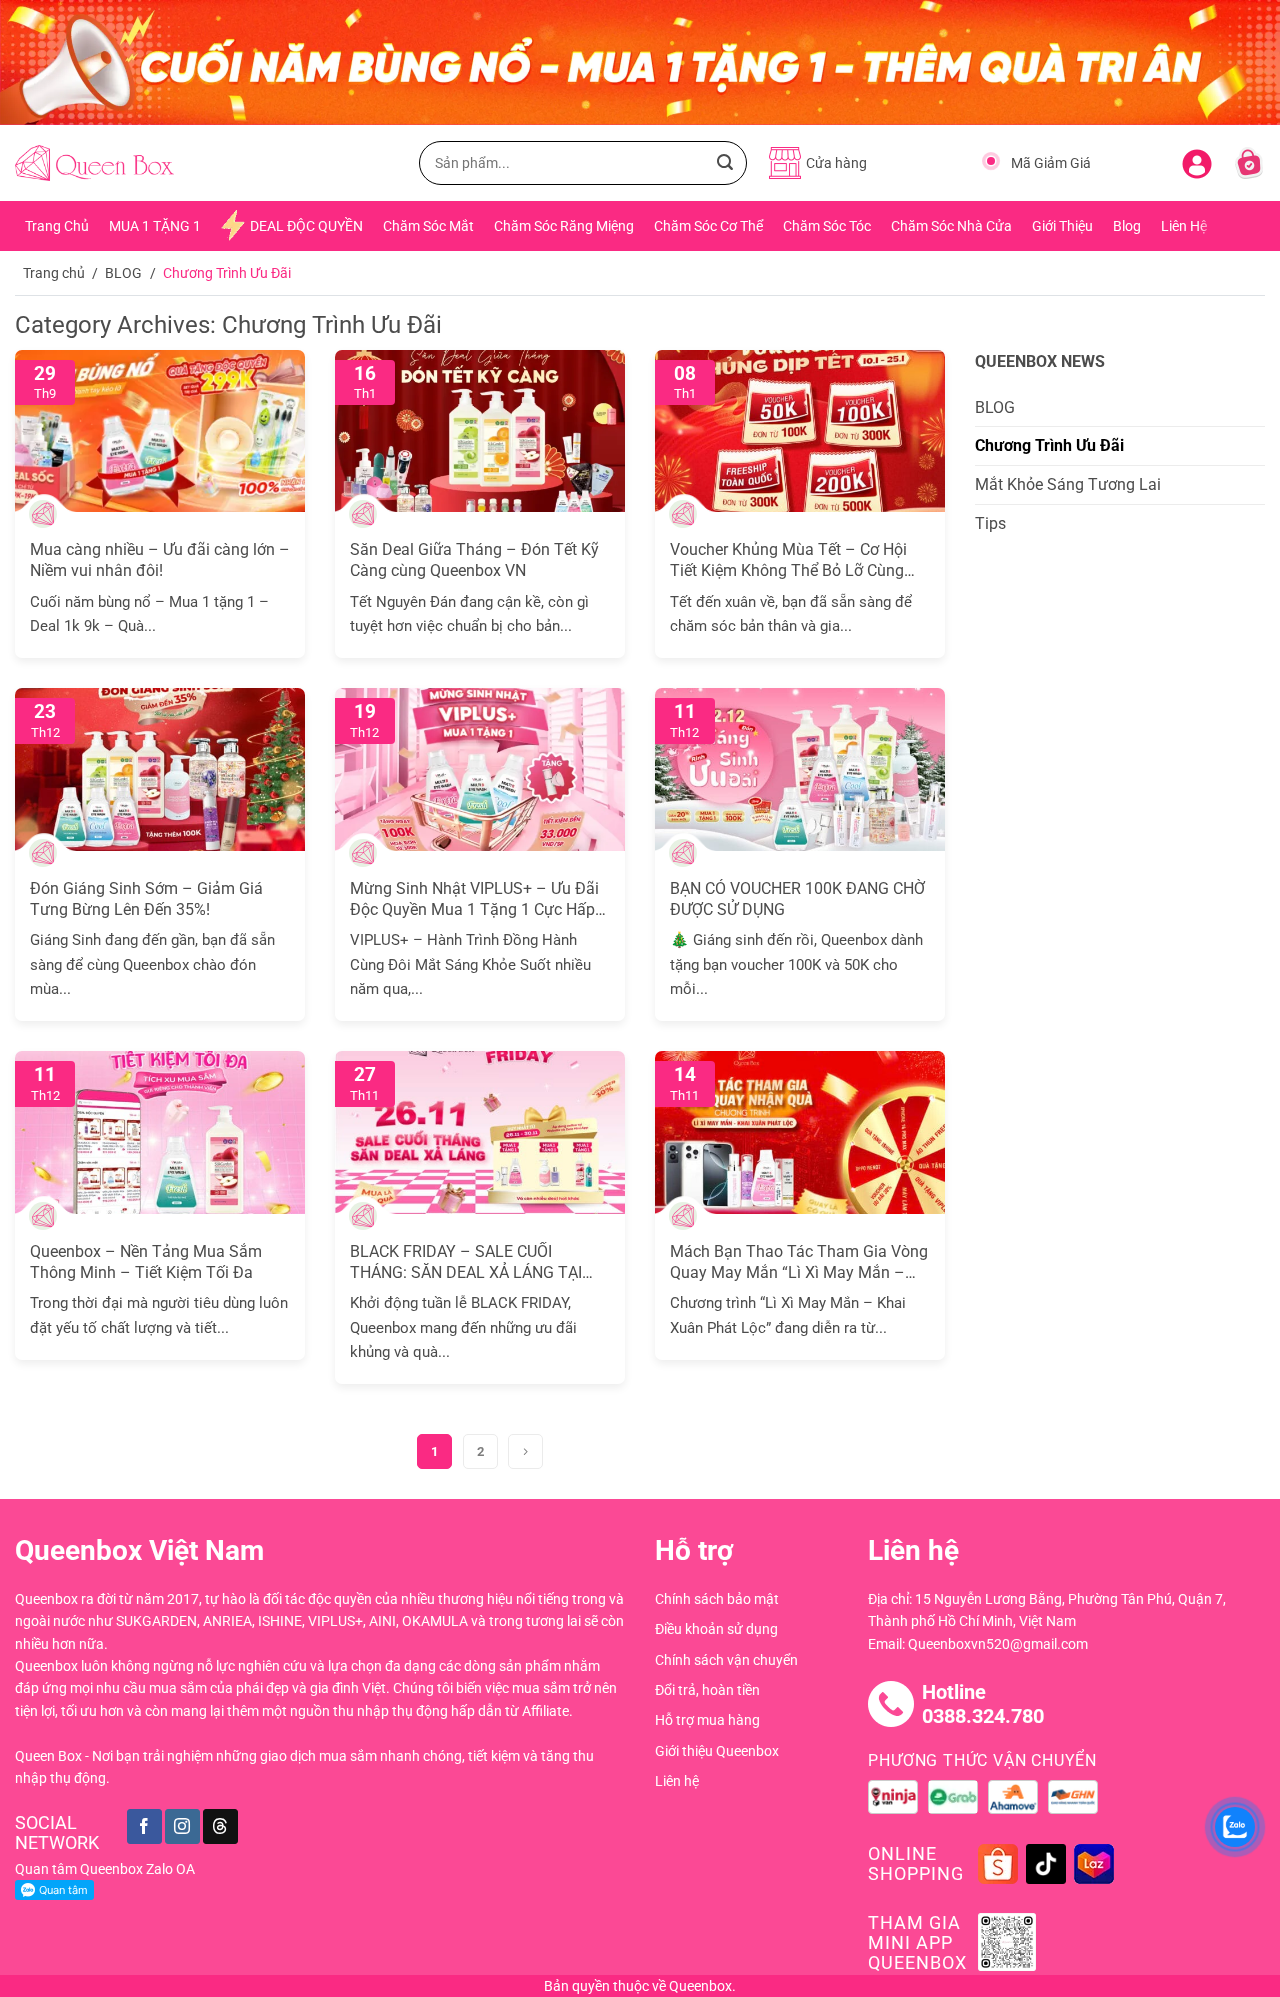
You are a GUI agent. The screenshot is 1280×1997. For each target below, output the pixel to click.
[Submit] (725, 163)
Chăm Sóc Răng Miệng (564, 226)
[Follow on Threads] (220, 1826)
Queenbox (700, 1986)
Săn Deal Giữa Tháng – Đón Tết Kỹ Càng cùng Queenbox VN (474, 560)
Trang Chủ (57, 226)
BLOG (123, 273)
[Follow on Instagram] (182, 1826)
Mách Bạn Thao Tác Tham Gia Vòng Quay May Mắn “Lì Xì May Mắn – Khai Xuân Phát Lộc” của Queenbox (799, 1263)
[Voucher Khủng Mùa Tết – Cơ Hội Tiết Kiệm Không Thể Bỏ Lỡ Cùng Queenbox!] (800, 431)
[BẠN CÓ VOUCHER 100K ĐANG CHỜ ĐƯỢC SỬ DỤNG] (800, 769)
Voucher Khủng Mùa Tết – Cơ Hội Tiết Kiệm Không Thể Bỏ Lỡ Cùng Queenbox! (788, 561)
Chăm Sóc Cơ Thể (708, 226)
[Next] (525, 1451)
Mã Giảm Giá (1051, 163)
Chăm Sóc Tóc (827, 226)
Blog (1127, 226)
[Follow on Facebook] (144, 1826)
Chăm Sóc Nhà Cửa (951, 226)
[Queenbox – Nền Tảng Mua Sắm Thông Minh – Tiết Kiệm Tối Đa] (160, 1132)
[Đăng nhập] (1197, 160)
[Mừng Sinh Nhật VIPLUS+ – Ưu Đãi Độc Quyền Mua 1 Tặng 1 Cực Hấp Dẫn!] (480, 769)
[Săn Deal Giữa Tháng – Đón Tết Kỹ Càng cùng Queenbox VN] (480, 431)
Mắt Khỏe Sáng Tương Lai (1068, 484)
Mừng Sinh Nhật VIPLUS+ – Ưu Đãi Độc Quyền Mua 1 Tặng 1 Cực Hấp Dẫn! (474, 900)
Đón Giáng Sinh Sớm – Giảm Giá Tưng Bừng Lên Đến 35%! (146, 899)
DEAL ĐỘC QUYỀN (306, 226)
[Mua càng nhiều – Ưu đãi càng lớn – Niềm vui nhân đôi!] (160, 431)
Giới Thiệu (1062, 226)
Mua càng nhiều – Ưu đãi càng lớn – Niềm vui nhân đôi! (160, 560)
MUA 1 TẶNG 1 (155, 226)
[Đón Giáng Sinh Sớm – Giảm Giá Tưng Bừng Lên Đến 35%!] (160, 769)
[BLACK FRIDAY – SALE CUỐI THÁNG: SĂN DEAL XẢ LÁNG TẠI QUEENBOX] (480, 1132)
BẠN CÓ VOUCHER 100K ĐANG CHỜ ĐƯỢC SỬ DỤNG (797, 899)
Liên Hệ (1184, 226)
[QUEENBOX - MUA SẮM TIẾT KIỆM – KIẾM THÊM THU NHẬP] (94, 163)
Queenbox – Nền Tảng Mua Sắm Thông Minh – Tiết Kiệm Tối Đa (146, 1262)
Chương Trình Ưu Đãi (1049, 445)
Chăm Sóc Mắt (428, 226)
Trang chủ (54, 273)
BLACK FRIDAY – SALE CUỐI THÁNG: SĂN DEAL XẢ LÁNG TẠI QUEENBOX (466, 1263)
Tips (990, 523)
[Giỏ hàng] (1249, 163)
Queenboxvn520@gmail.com (998, 1644)
